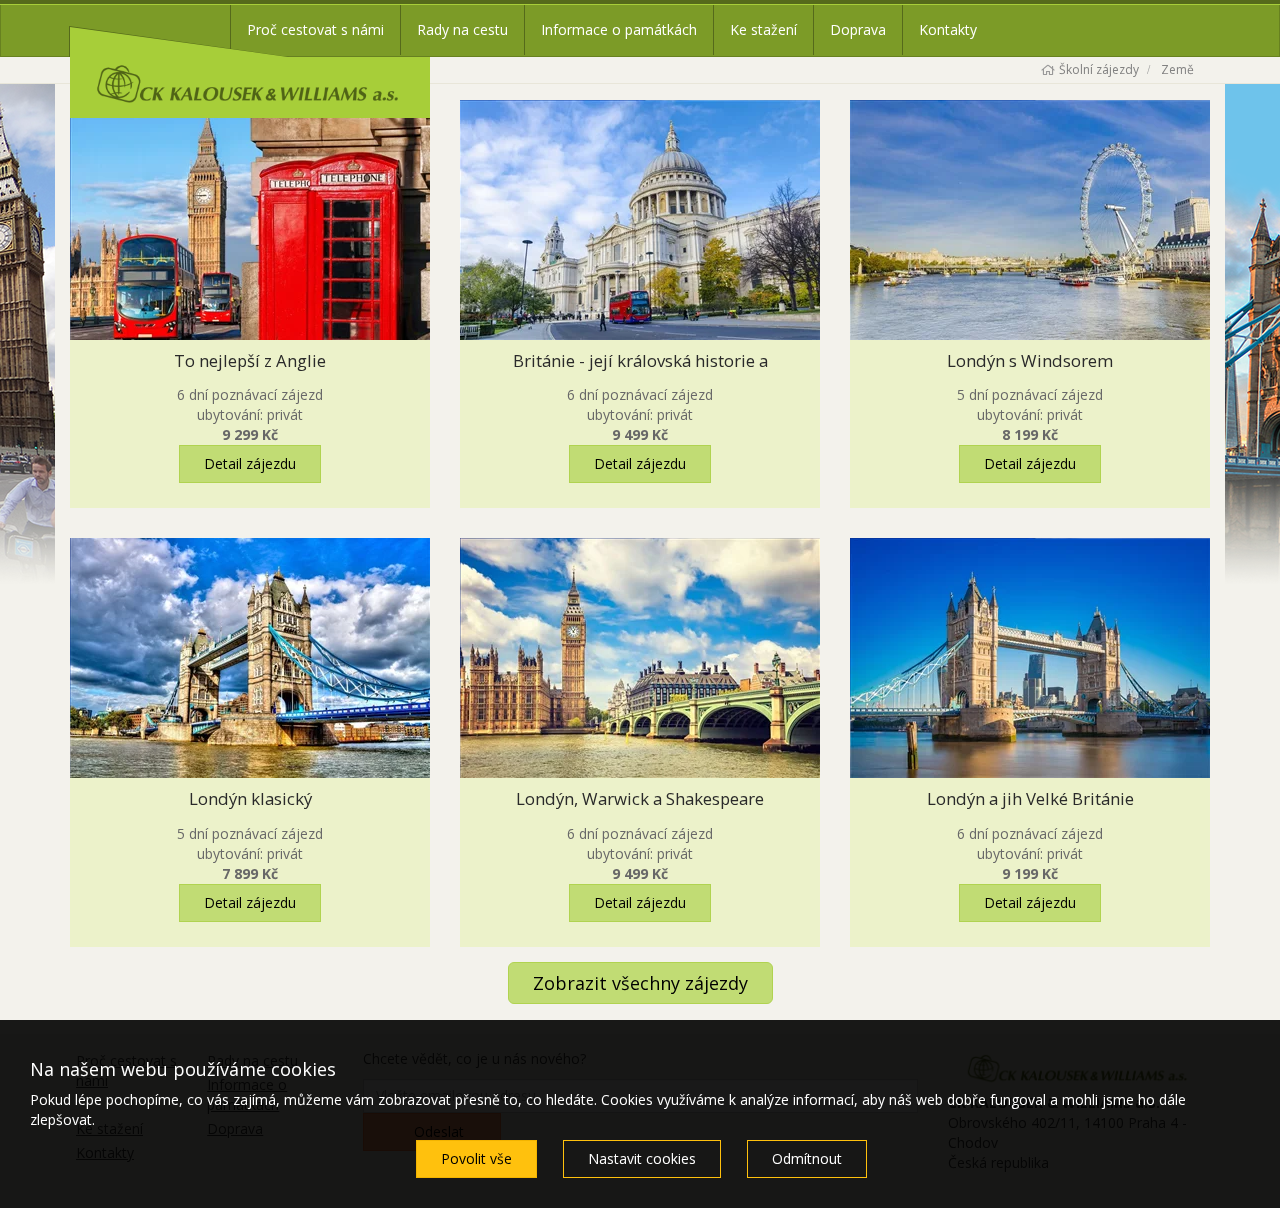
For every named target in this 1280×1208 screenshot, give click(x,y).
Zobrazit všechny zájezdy (640, 983)
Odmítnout (807, 1158)
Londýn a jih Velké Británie (1030, 798)
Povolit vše (476, 1158)
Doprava (858, 29)
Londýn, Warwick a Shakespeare (640, 798)
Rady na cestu (462, 29)
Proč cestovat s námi (315, 29)
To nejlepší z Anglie (250, 360)
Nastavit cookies (642, 1158)
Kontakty (948, 29)
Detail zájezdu (250, 463)
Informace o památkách (619, 29)
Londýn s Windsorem (1030, 360)
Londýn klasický (250, 798)
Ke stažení (763, 29)
